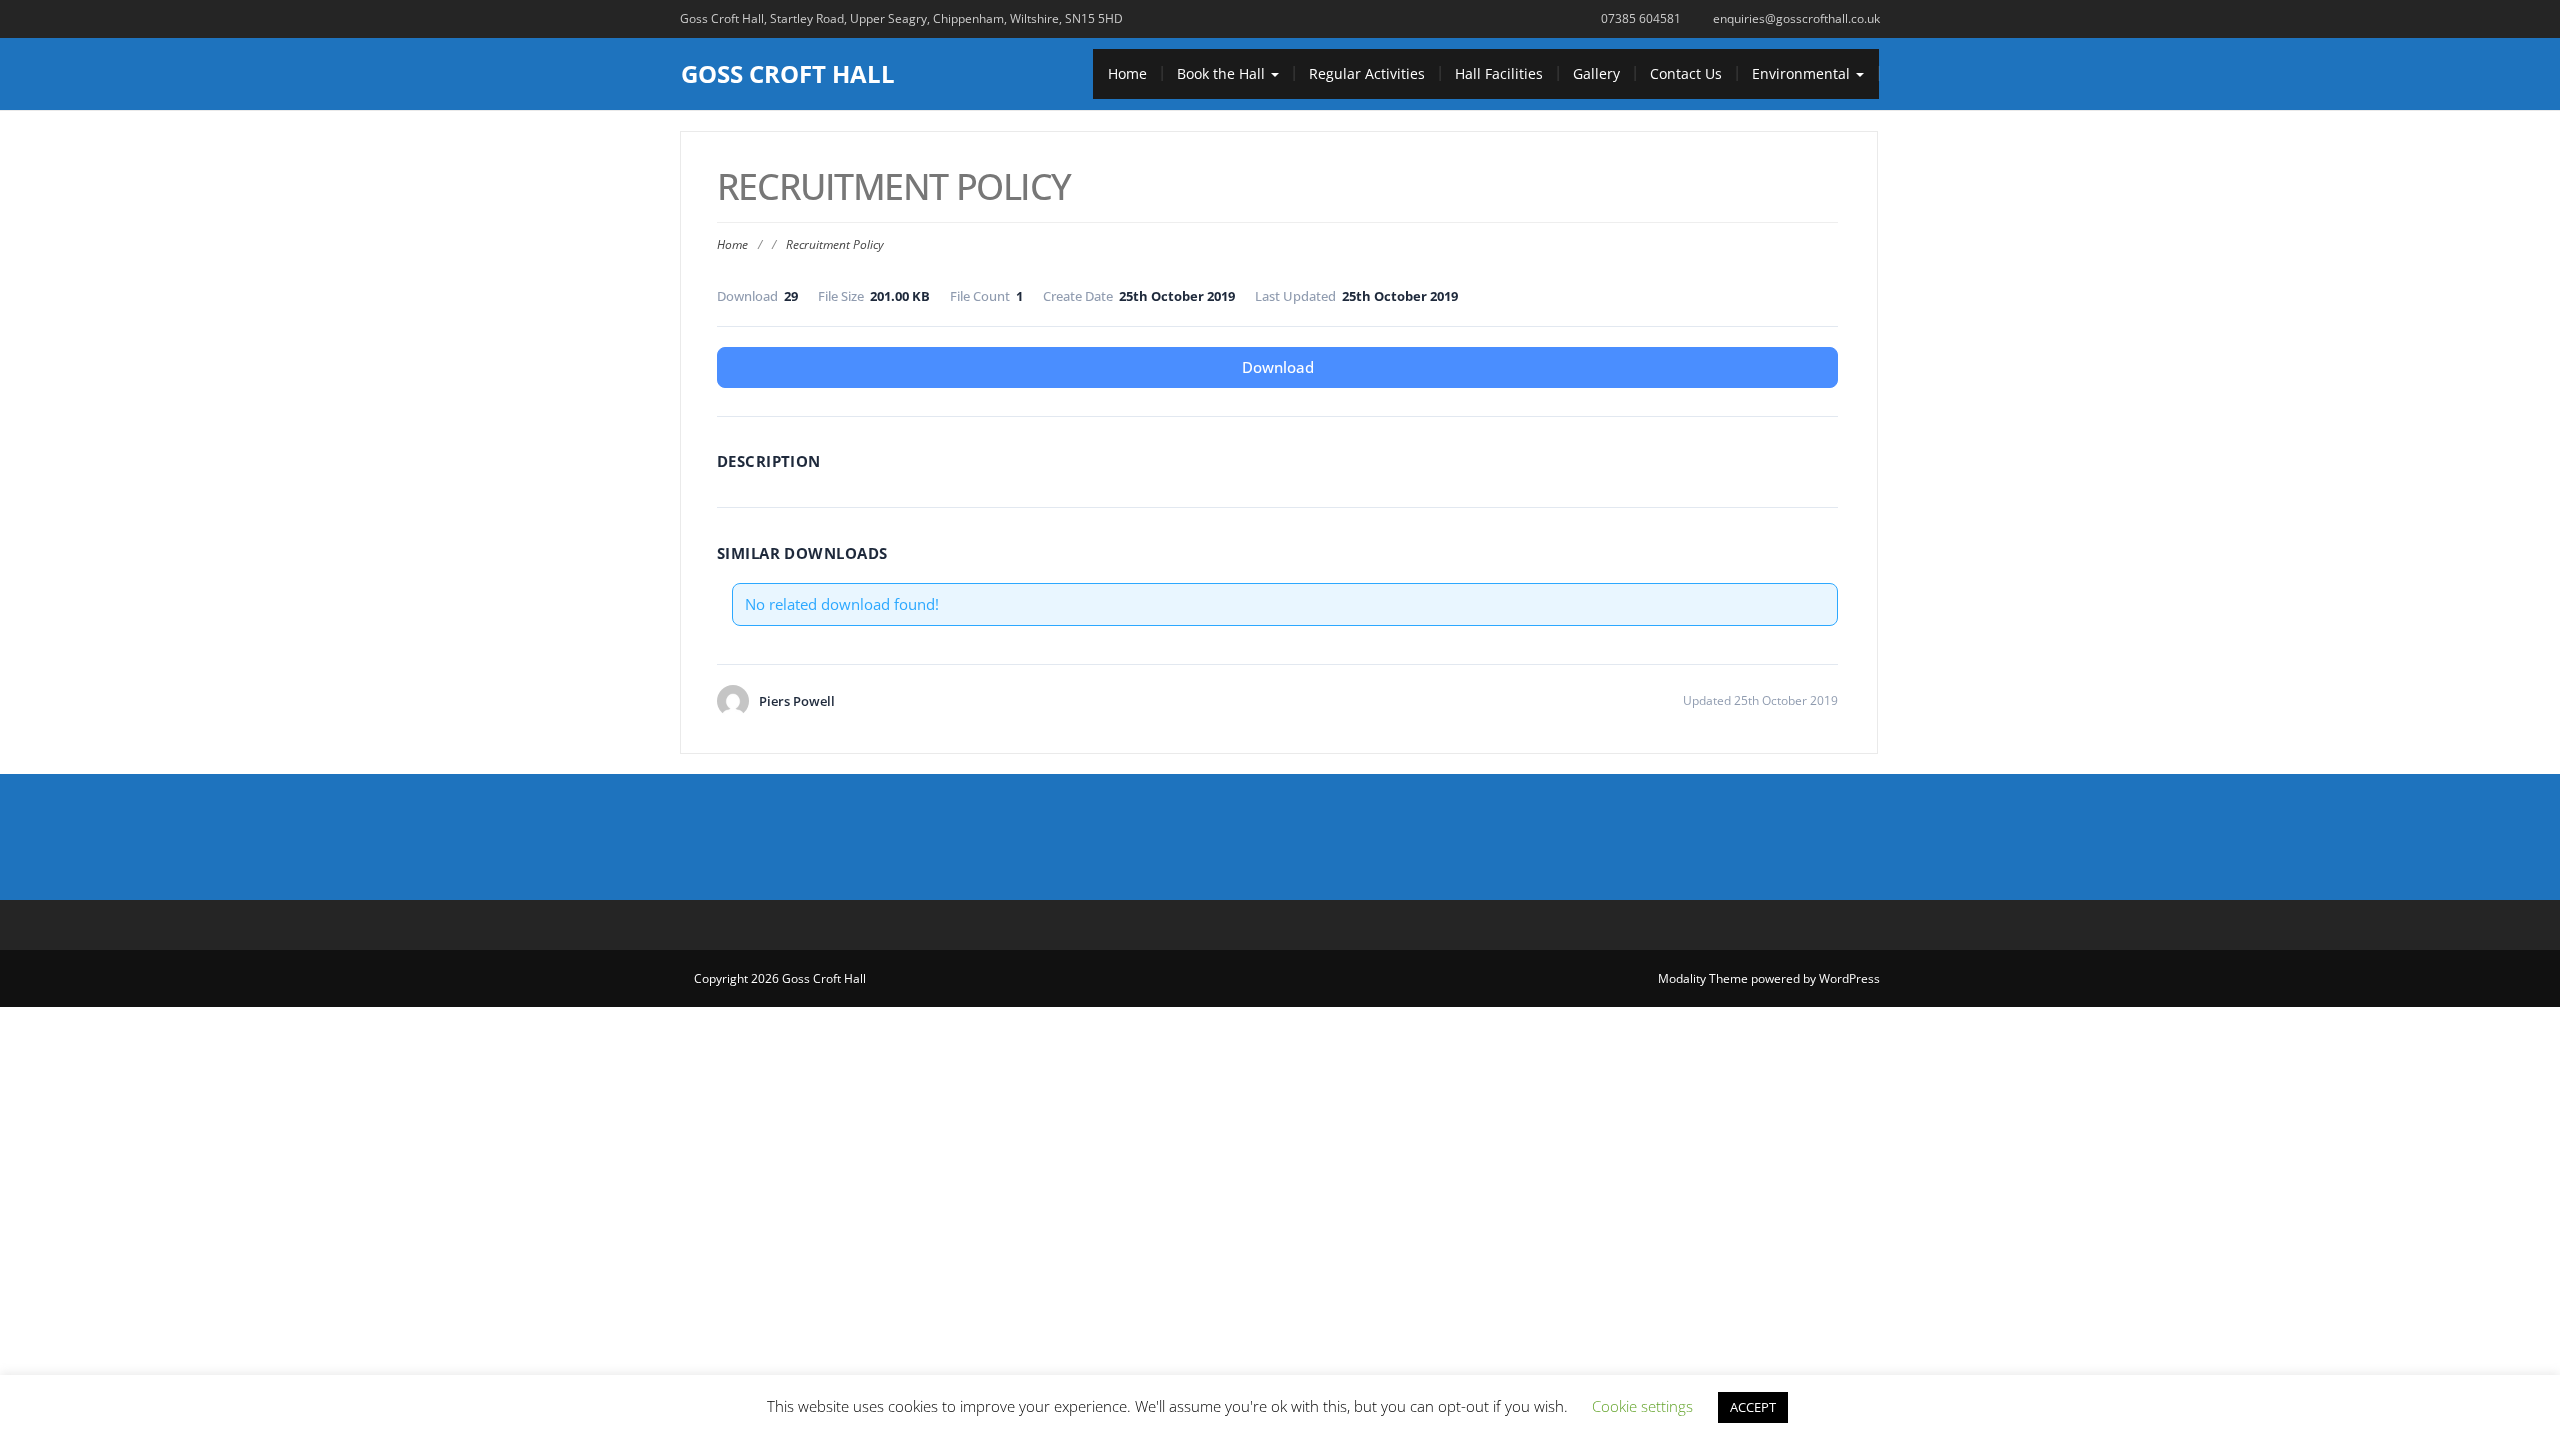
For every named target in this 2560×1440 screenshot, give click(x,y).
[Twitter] (1280, 837)
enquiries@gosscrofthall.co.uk (1796, 18)
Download (1278, 367)
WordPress (1849, 978)
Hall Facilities (1499, 73)
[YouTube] (1324, 837)
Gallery (1596, 73)
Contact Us (1686, 73)
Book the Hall (1223, 73)
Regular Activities (1367, 73)
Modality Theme (1703, 978)
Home (1127, 73)
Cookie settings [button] (1642, 1406)
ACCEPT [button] (1753, 1407)
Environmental (1803, 73)
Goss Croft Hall (788, 73)
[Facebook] (1236, 837)
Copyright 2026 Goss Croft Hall (780, 978)
